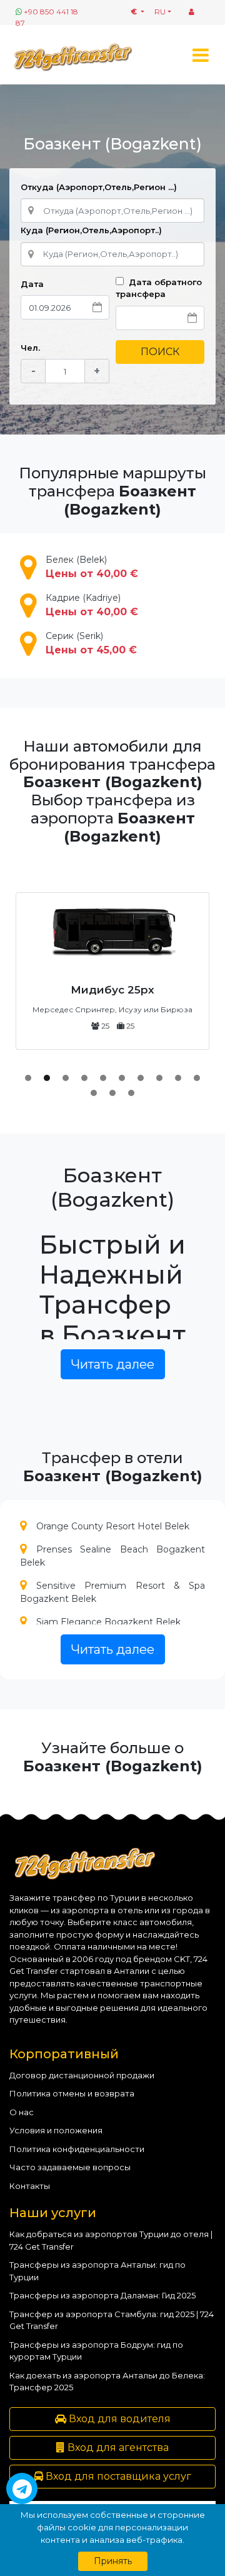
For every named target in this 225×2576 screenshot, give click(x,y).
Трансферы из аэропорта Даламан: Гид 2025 (102, 2295)
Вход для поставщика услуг (117, 2476)
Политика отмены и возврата (72, 2093)
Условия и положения (56, 2130)
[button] (28, 1078)
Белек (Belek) (92, 567)
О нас (22, 2112)
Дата (32, 284)
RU (160, 12)
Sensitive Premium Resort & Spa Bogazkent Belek (112, 1592)
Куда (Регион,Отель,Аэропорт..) (91, 230)
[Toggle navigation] (200, 55)
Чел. (30, 348)
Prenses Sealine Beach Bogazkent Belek (112, 1556)
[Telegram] (22, 2488)
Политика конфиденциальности (77, 2149)
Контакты (30, 2186)
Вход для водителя (118, 2419)
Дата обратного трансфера (159, 288)
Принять (113, 2561)
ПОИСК (160, 352)
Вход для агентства (117, 2448)
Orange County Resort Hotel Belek (113, 1526)
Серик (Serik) (91, 643)
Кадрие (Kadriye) (92, 605)
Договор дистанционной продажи (82, 2075)
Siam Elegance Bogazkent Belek (108, 1622)
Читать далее (113, 1364)
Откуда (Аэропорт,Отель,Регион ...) (99, 187)
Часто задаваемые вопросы (70, 2167)
